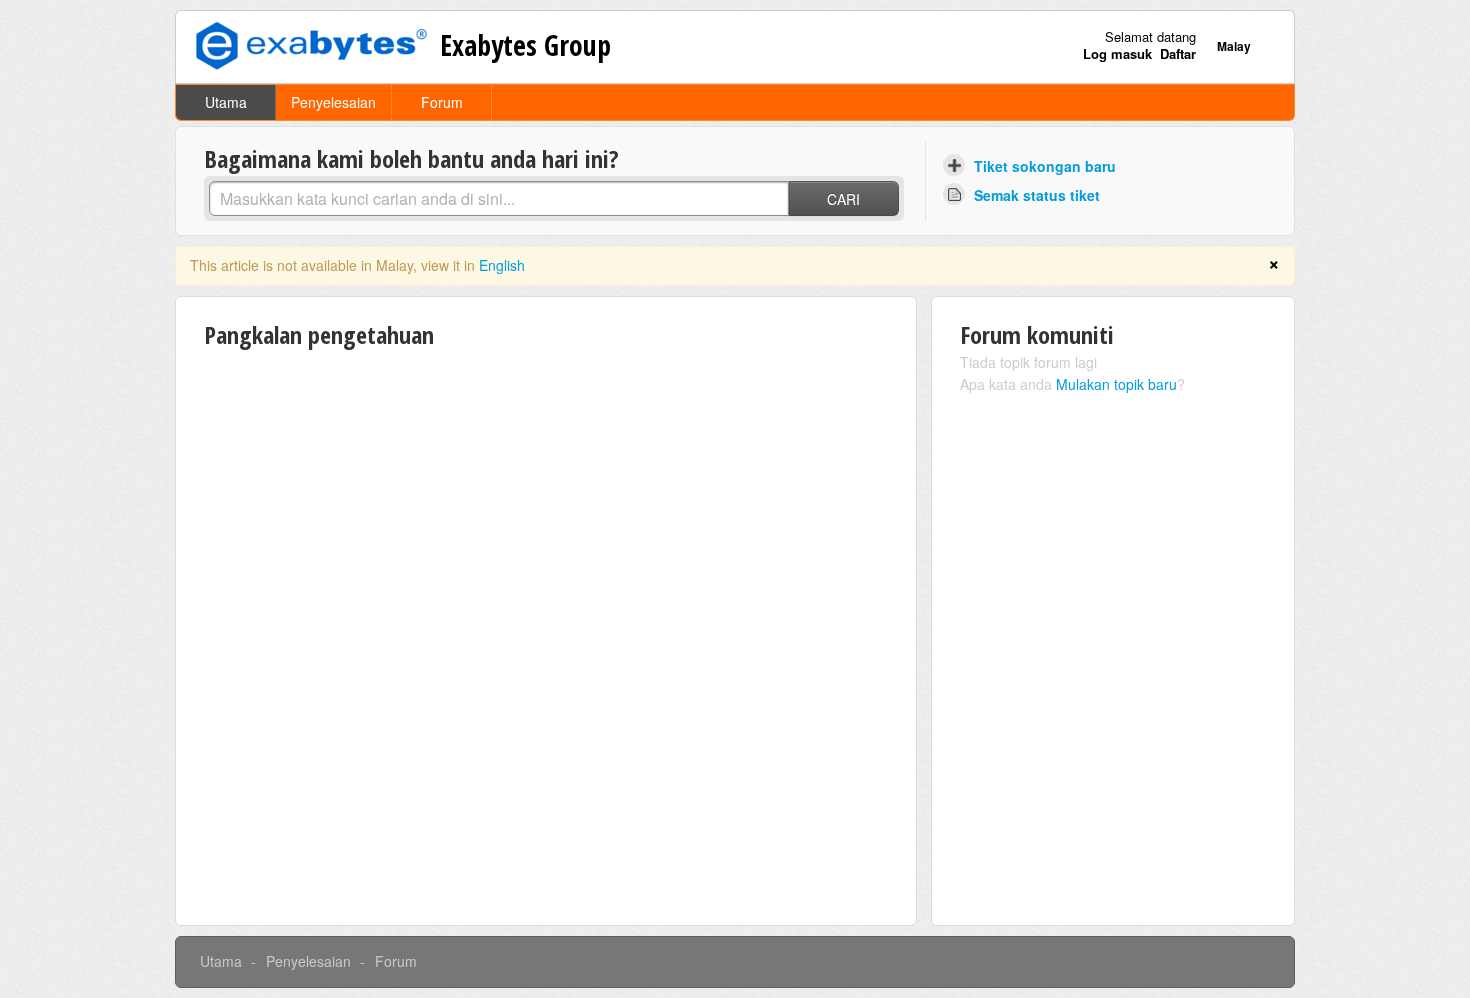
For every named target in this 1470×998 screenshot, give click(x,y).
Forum (442, 102)
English (502, 265)
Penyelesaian (333, 102)
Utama (226, 102)
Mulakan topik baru (1116, 384)
